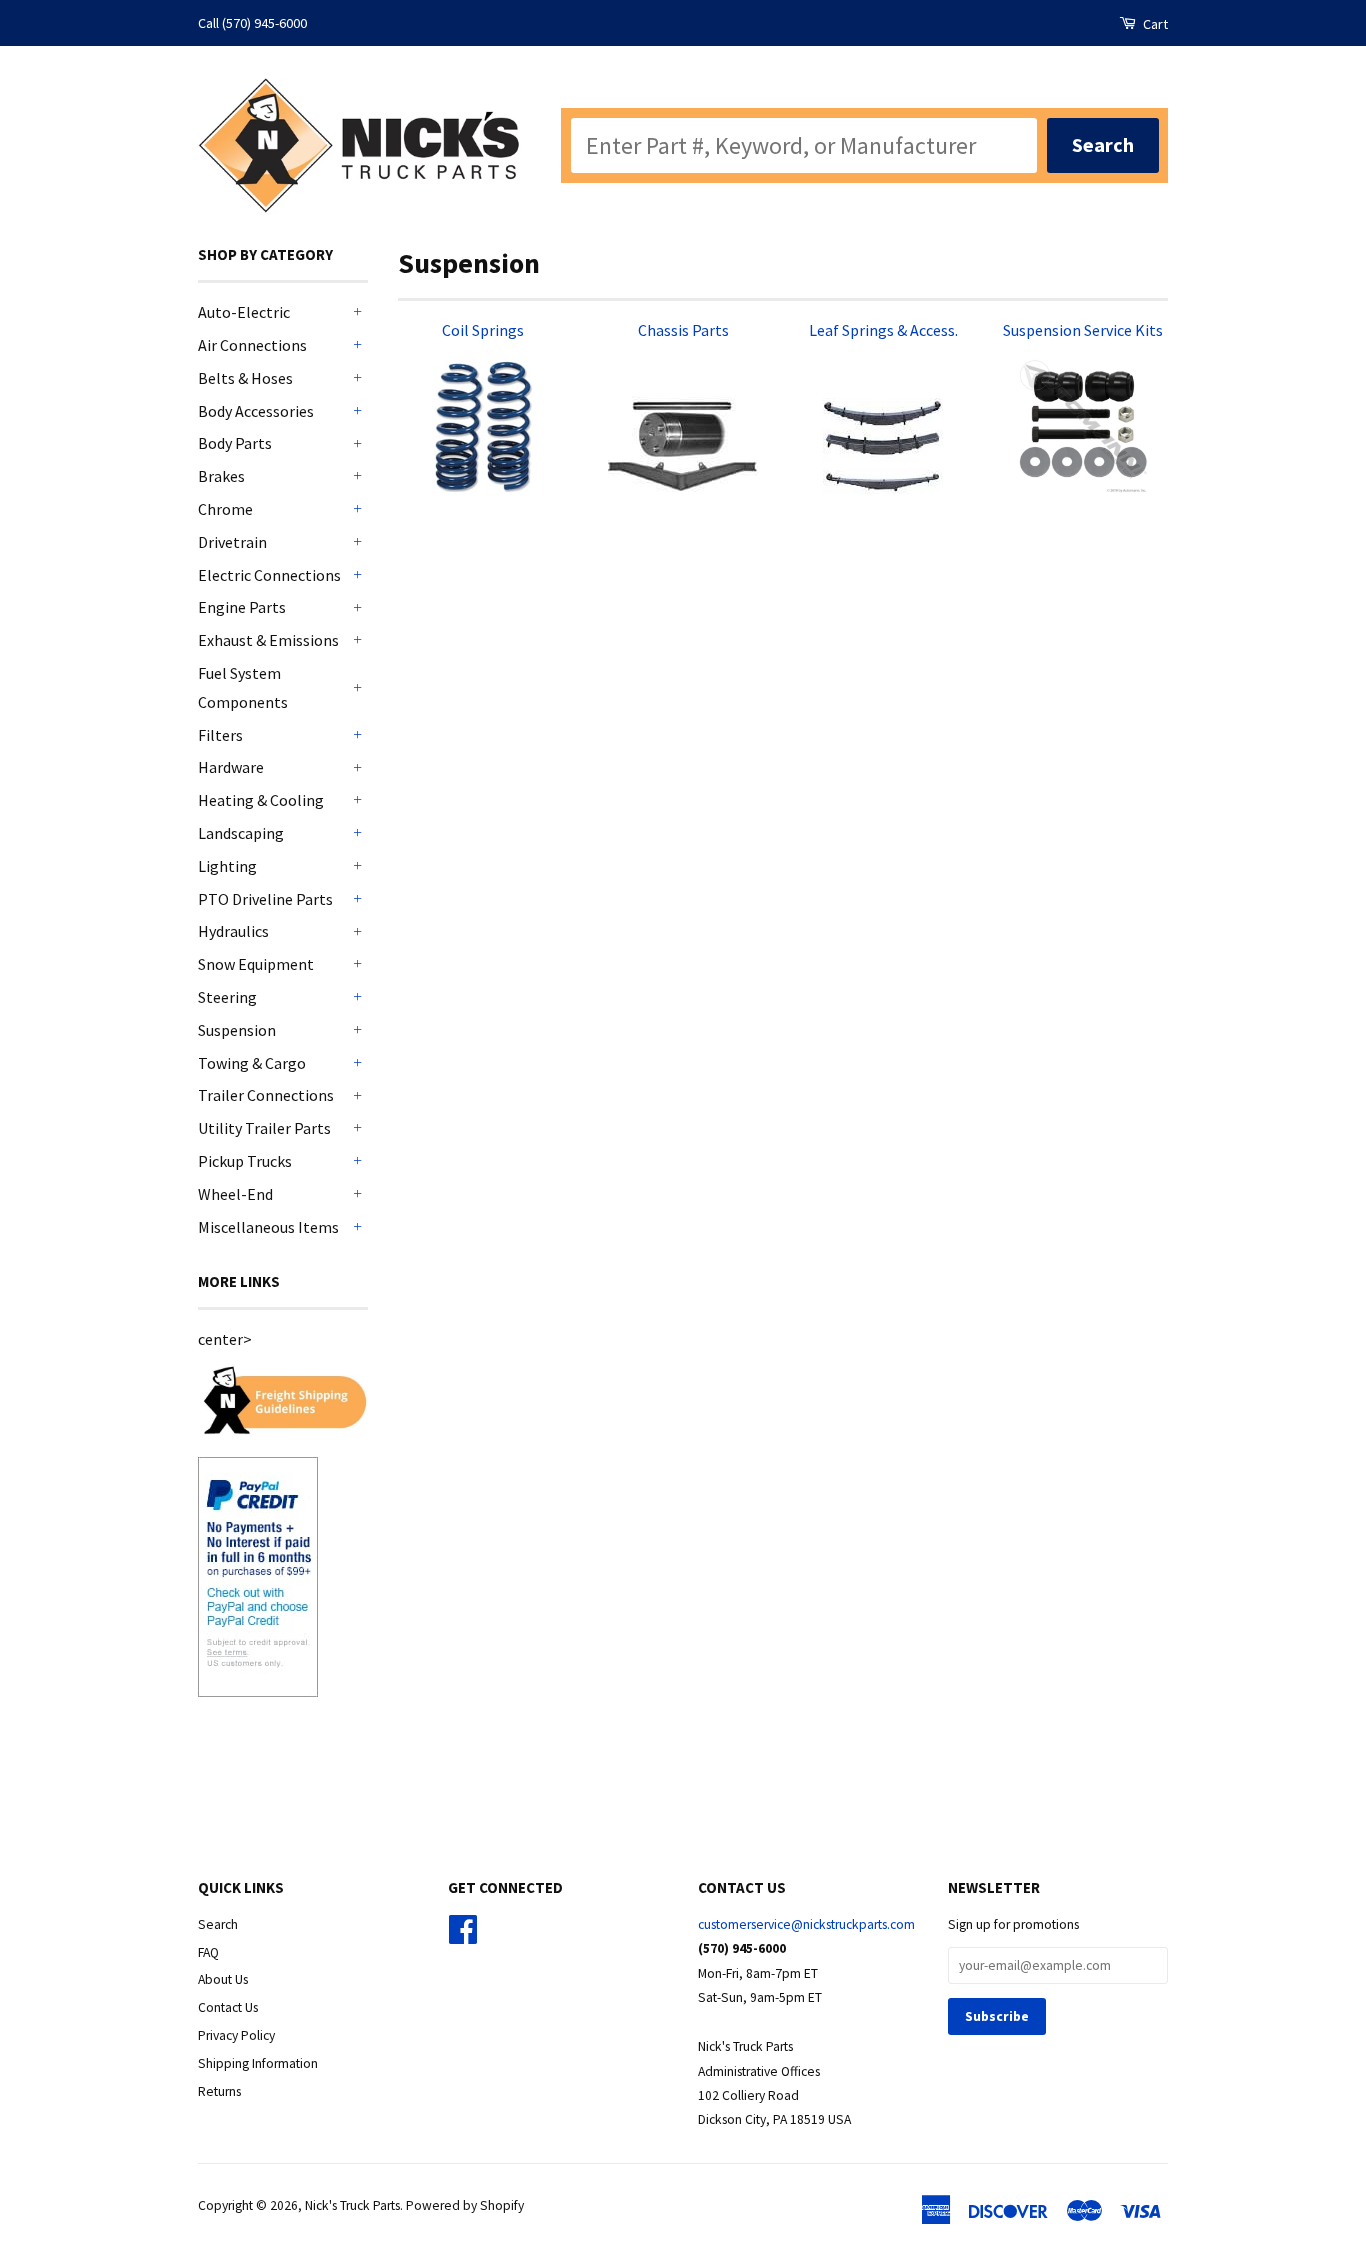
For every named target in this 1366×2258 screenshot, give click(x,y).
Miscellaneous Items (268, 1227)
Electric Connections (269, 575)
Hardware (231, 767)
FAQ (208, 1952)
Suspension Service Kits (1083, 330)
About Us (223, 1979)
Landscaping (241, 833)
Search (218, 1924)
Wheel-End (235, 1194)
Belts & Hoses (245, 378)
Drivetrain (232, 542)
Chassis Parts (683, 330)
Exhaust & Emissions (268, 640)
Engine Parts (242, 607)
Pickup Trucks (245, 1161)
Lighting (227, 866)
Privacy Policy (236, 2035)
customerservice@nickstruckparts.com (806, 1924)
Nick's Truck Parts (352, 2205)
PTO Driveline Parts (265, 899)
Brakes (221, 476)
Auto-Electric (244, 312)
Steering (227, 997)
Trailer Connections (266, 1095)
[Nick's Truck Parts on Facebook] (463, 1936)
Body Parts (235, 443)
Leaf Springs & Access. (883, 330)
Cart (1154, 24)
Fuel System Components (243, 687)
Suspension (237, 1030)
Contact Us (228, 2007)
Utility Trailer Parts (264, 1128)
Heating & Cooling (261, 800)
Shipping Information (258, 2063)
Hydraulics (233, 931)
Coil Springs (483, 330)
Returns (219, 2091)
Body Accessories (256, 411)
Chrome (225, 509)
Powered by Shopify (465, 2205)
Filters (220, 735)
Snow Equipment (256, 964)
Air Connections (252, 345)
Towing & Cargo (252, 1063)
